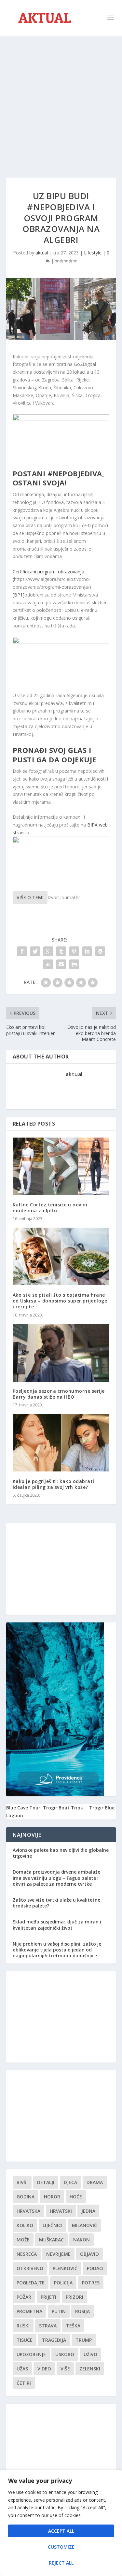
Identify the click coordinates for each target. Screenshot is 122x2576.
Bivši (22, 2182)
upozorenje (31, 2354)
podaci (95, 2268)
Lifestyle (93, 253)
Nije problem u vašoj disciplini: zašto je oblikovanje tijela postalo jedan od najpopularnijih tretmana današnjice (57, 1950)
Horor (52, 2197)
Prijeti (48, 2297)
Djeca (70, 2182)
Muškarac (51, 2240)
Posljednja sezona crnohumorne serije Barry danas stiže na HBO (59, 1394)
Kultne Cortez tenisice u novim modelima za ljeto (50, 1208)
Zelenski (90, 2369)
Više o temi (30, 897)
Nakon (81, 2240)
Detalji (46, 2182)
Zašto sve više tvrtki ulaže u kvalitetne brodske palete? (56, 1903)
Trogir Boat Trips (63, 1808)
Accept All (61, 2531)
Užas (22, 2369)
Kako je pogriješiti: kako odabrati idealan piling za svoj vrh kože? (54, 1484)
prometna (29, 2311)
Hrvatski (61, 2211)
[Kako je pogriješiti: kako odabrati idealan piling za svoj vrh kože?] (61, 1443)
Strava (48, 2326)
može (23, 2240)
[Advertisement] (61, 100)
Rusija (82, 2311)
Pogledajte (31, 2283)
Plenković (65, 2268)
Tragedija (54, 2340)
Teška (73, 2326)
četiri (24, 2383)
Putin (59, 2311)
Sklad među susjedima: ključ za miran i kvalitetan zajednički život (57, 1925)
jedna (88, 2211)
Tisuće (25, 2340)
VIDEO (44, 2369)
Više (65, 2369)
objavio (89, 2254)
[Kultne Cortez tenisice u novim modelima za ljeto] (61, 1166)
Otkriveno (30, 2268)
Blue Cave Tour (23, 1808)
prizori (75, 2297)
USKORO (65, 2354)
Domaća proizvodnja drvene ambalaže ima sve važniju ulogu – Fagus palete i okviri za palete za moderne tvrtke (56, 1878)
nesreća (27, 2254)
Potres (91, 2283)
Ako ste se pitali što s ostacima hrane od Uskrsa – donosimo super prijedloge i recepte (60, 1301)
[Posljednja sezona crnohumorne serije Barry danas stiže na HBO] (61, 1353)
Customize (61, 2547)
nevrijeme (58, 2254)
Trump (84, 2340)
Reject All (61, 2563)
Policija (63, 2283)
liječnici (53, 2225)
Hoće (76, 2197)
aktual (42, 253)
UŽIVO (90, 2354)
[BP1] (19, 595)
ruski (23, 2326)
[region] (61, 2523)
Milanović (84, 2225)
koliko (25, 2225)
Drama (95, 2182)
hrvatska (28, 2211)
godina (26, 2197)
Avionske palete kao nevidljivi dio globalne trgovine (61, 1853)
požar (24, 2297)
